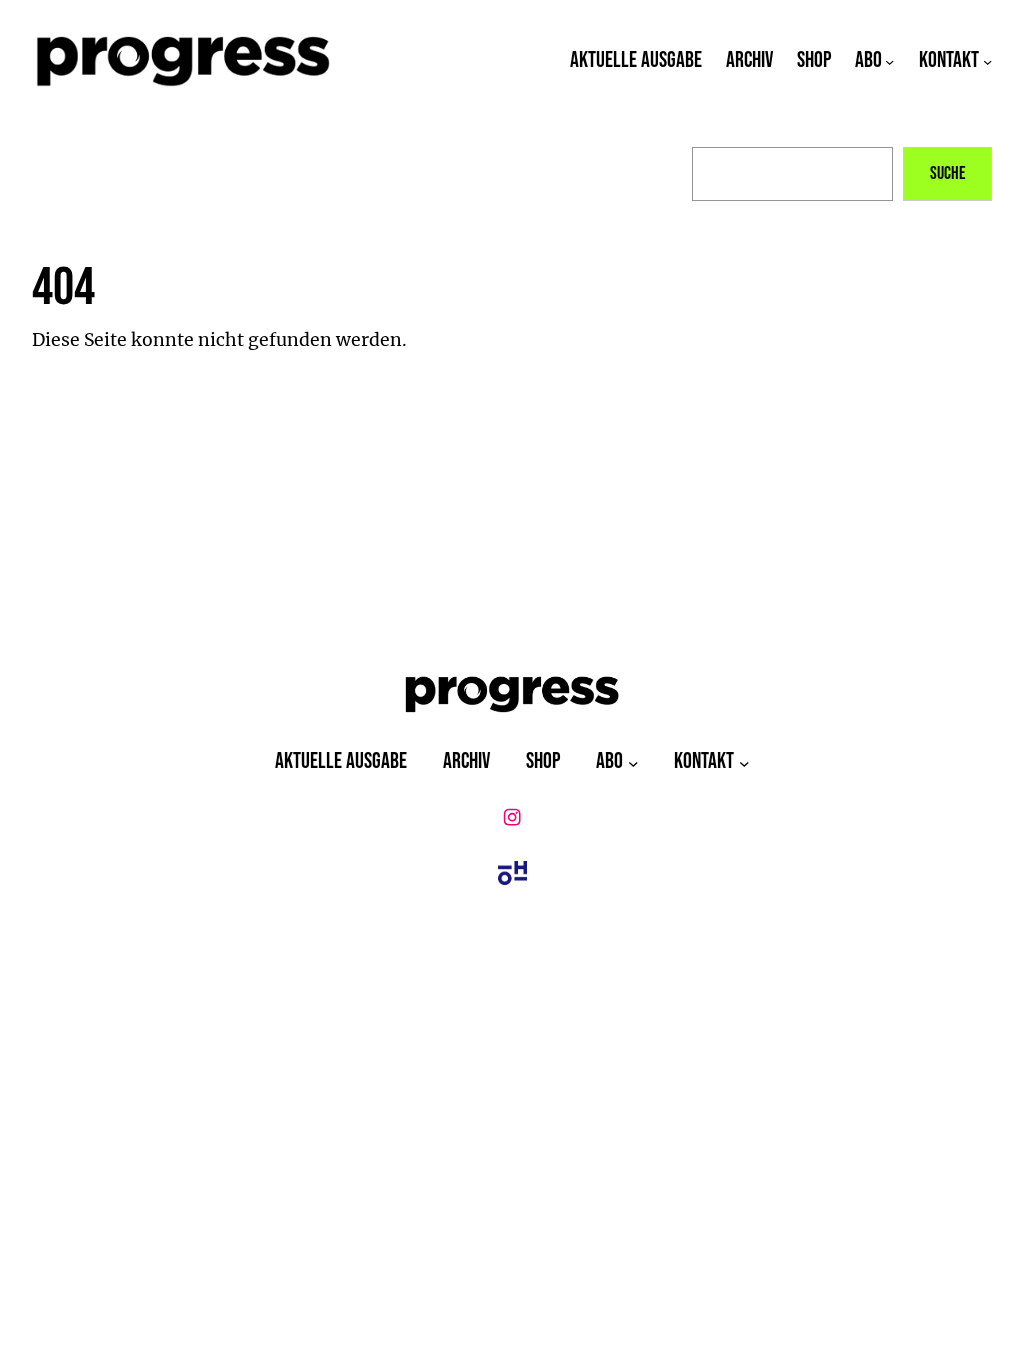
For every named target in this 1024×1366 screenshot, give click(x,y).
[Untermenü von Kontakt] (987, 61)
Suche (948, 173)
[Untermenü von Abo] (889, 61)
